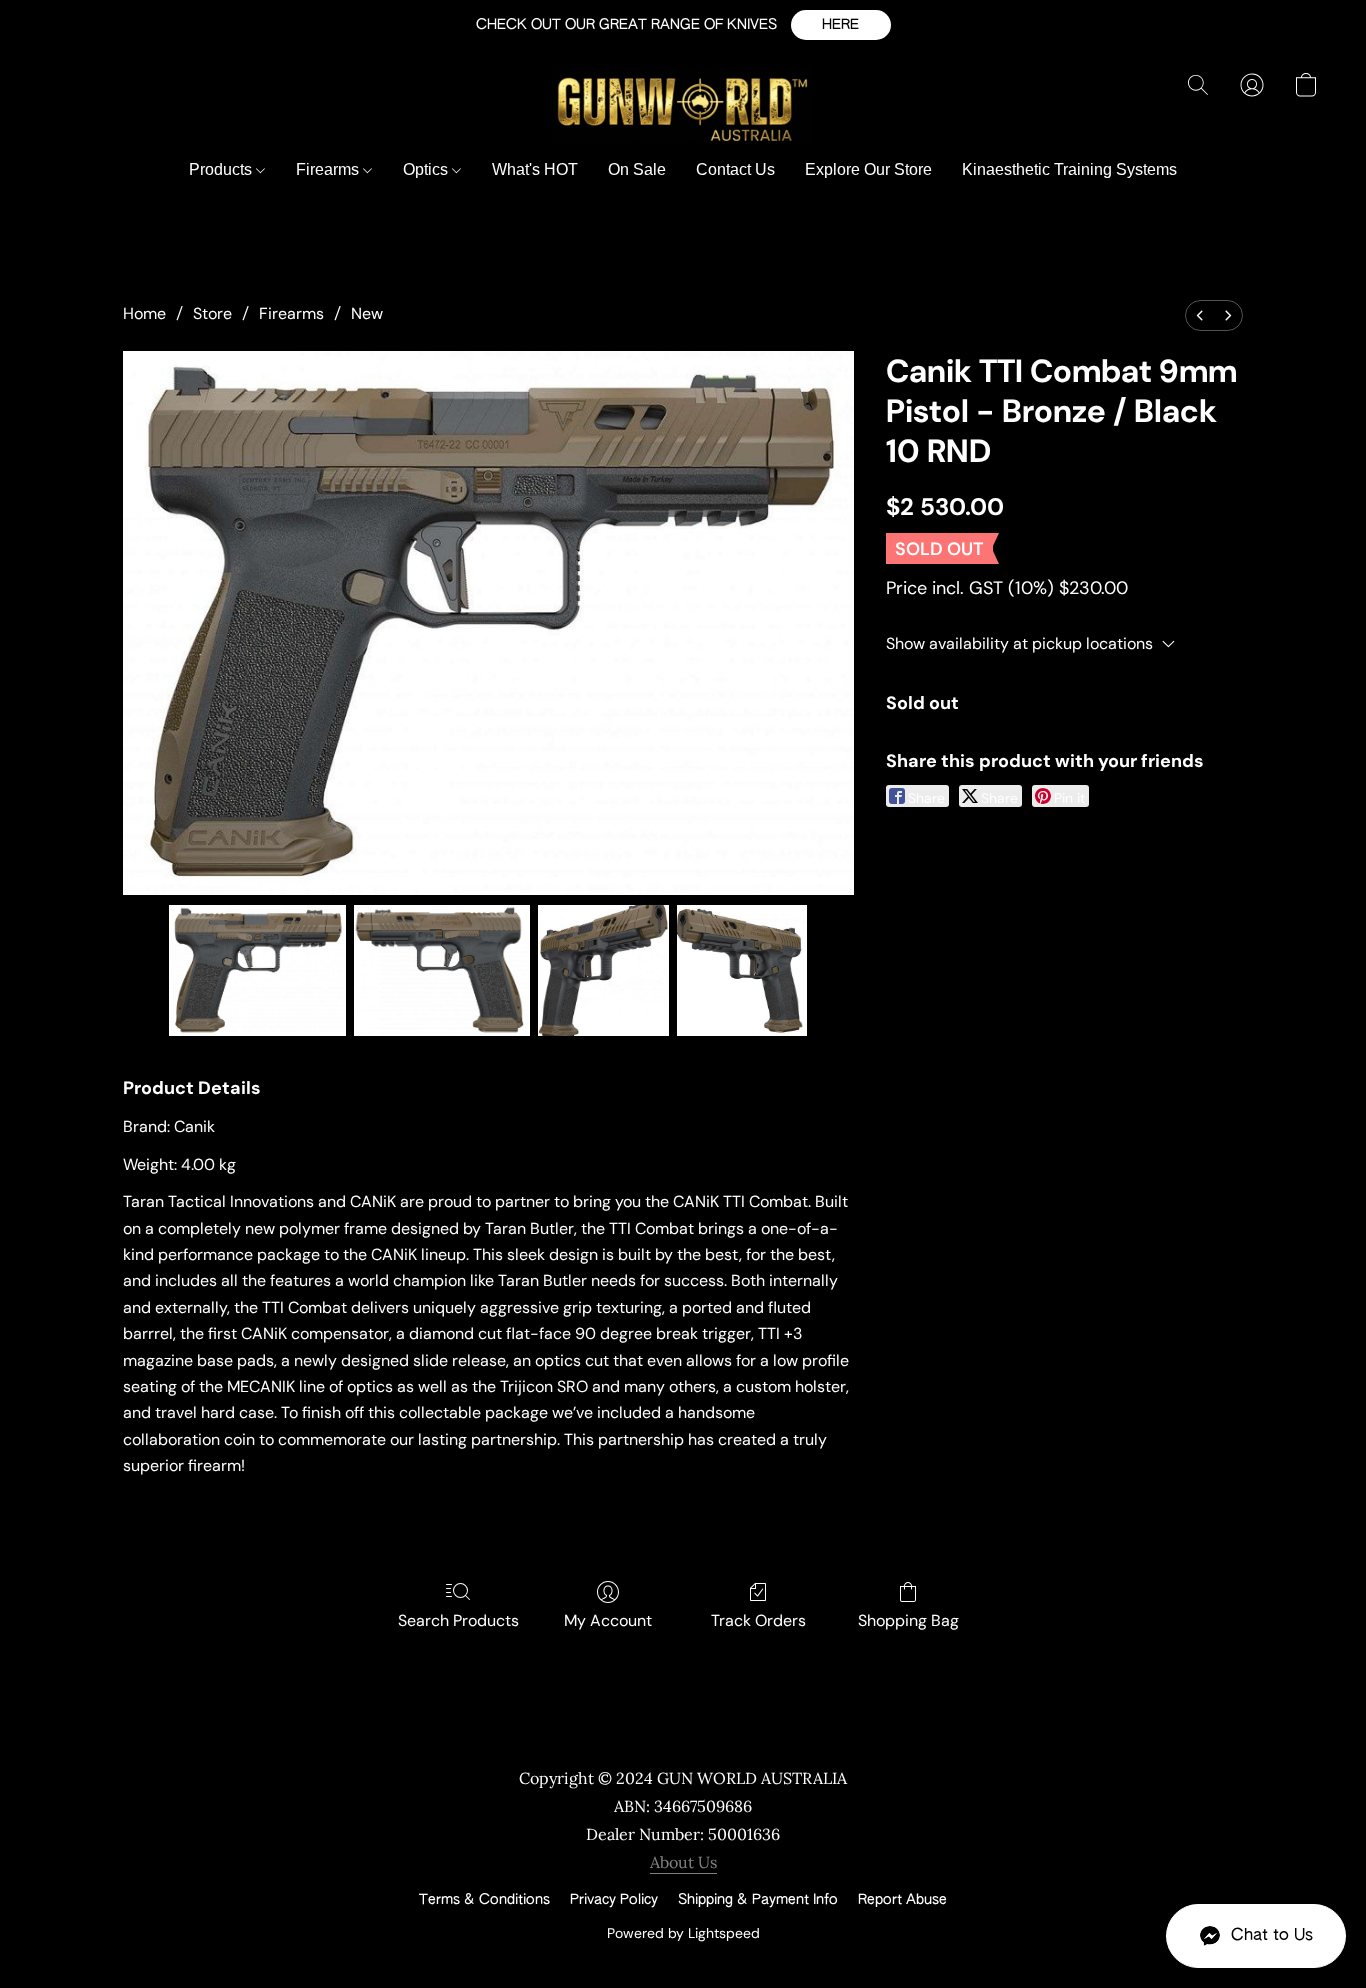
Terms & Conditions (484, 1900)
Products (222, 169)
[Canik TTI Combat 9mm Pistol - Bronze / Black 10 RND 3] (742, 970)
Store (212, 313)
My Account (608, 1620)
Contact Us (735, 169)
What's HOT (535, 169)
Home (144, 313)
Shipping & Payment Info (758, 1900)
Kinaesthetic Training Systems (1069, 169)
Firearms (329, 169)
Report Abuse (902, 1900)
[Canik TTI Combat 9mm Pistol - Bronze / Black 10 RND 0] (257, 970)
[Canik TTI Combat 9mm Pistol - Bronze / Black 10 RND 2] (603, 970)
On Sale (637, 169)
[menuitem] (1200, 315)
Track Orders (758, 1620)
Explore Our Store (868, 169)
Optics (427, 169)
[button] (841, 25)
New (367, 313)
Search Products (458, 1620)
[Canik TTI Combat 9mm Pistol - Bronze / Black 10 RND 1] (442, 970)
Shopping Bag (908, 1620)
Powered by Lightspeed (683, 1933)
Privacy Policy (614, 1900)
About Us (683, 1862)
